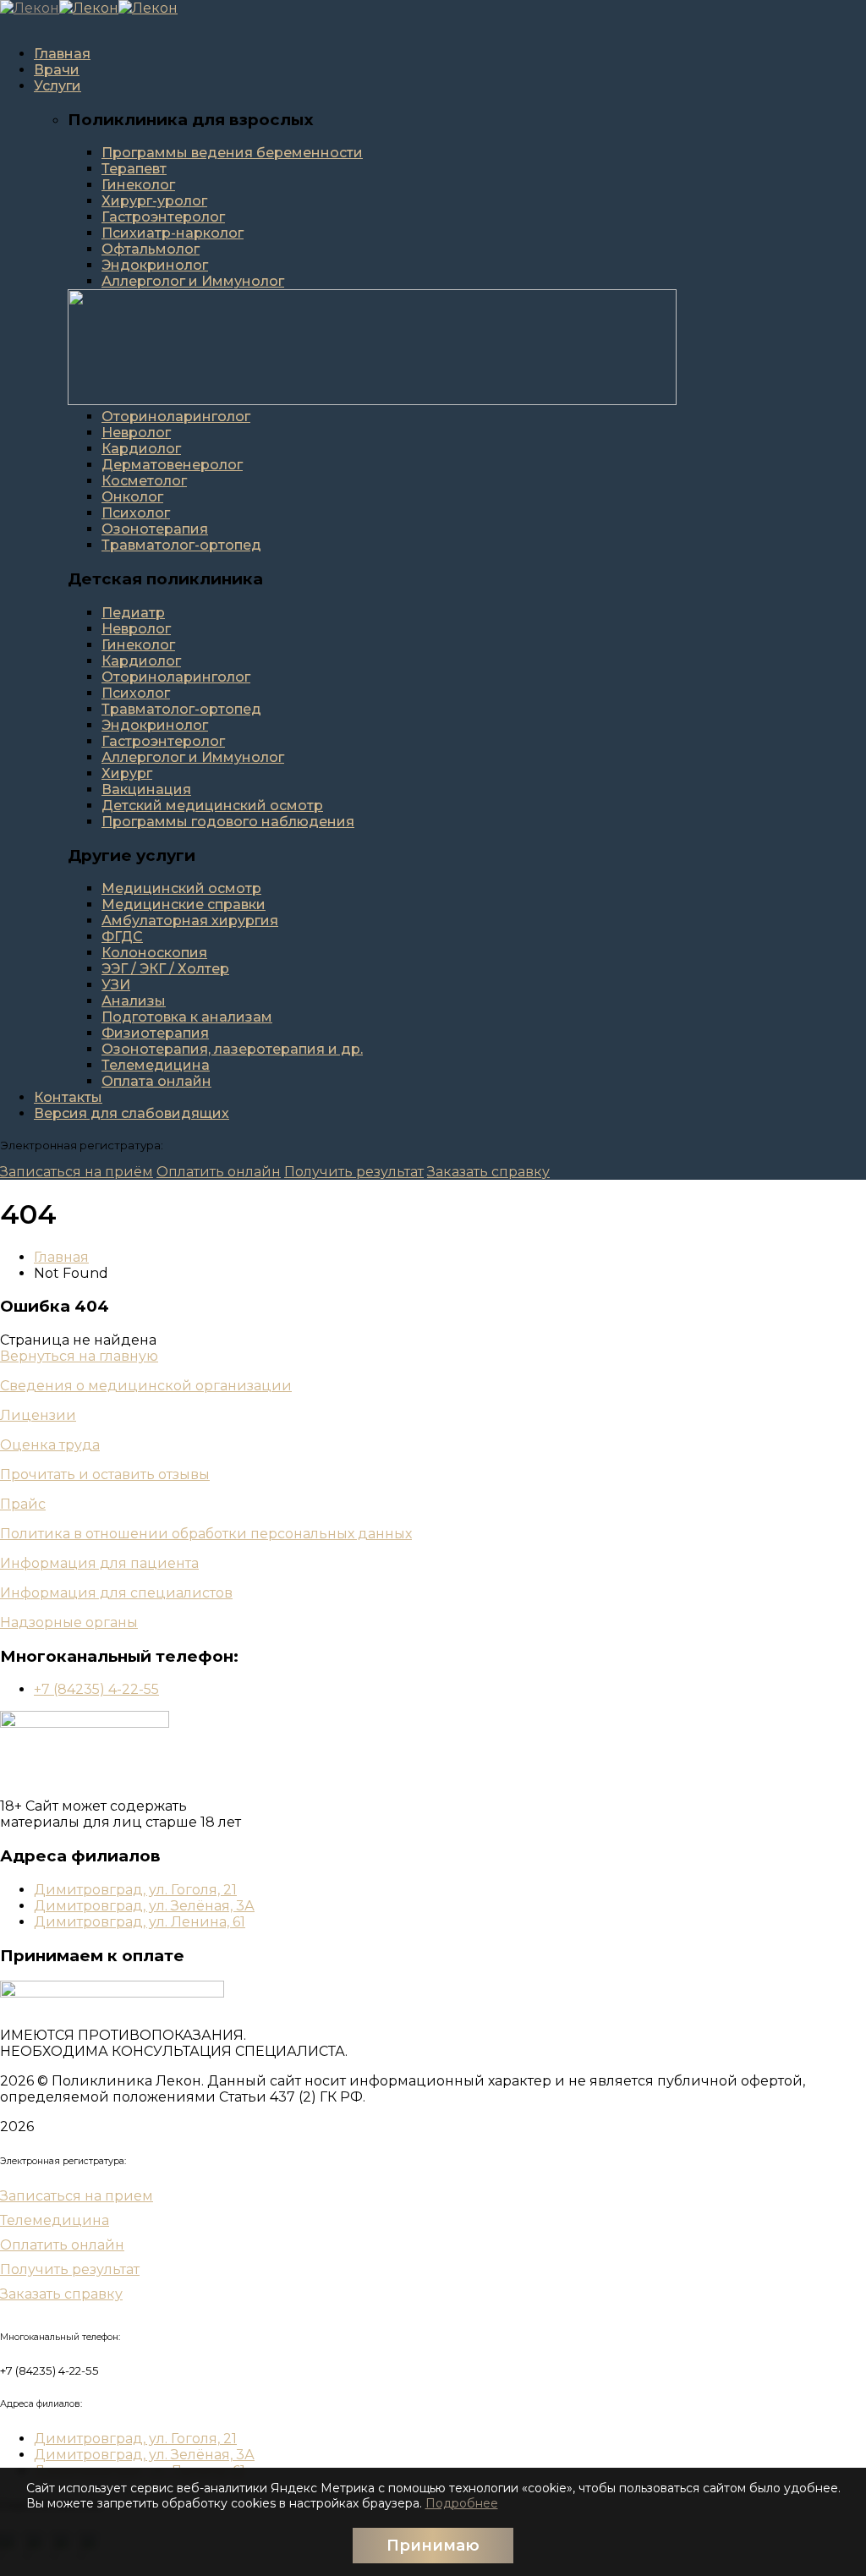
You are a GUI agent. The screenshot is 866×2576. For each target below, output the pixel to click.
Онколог (132, 497)
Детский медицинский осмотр (212, 806)
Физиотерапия (155, 1033)
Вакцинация (146, 789)
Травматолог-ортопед (181, 545)
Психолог (136, 513)
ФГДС (122, 937)
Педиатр (133, 613)
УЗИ (116, 985)
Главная (61, 1257)
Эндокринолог (155, 265)
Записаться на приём (77, 1172)
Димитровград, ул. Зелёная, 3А (144, 1906)
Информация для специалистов (116, 1593)
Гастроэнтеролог (163, 217)
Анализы (134, 1001)
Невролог (136, 433)
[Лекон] (30, 8)
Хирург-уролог (154, 201)
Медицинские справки (184, 904)
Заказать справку (488, 1172)
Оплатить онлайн (219, 1172)
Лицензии (38, 1415)
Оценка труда (50, 1445)
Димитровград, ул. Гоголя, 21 (135, 1890)
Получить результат (354, 1172)
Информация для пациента (99, 1563)
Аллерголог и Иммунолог (193, 281)
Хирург (127, 773)
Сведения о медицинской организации (146, 1386)
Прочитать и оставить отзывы (105, 1474)
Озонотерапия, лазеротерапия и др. (232, 1049)
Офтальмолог (151, 249)
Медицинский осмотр (181, 888)
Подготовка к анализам (187, 1017)
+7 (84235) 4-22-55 (96, 1689)
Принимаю (433, 2546)
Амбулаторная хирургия (190, 921)
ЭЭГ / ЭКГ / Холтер (165, 969)
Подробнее (462, 2503)
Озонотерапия (155, 529)
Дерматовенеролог (172, 465)
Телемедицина (156, 1065)
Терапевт (134, 169)
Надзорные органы (69, 1622)
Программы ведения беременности (232, 153)
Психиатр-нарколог (173, 233)
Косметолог (144, 481)
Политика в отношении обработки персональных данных (206, 1534)
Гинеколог (138, 185)
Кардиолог (141, 449)
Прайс (23, 1504)
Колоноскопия (154, 953)
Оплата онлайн (156, 1081)
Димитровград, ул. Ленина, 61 (140, 1922)
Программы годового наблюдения (228, 822)
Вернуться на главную (79, 1356)
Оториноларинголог (176, 417)
